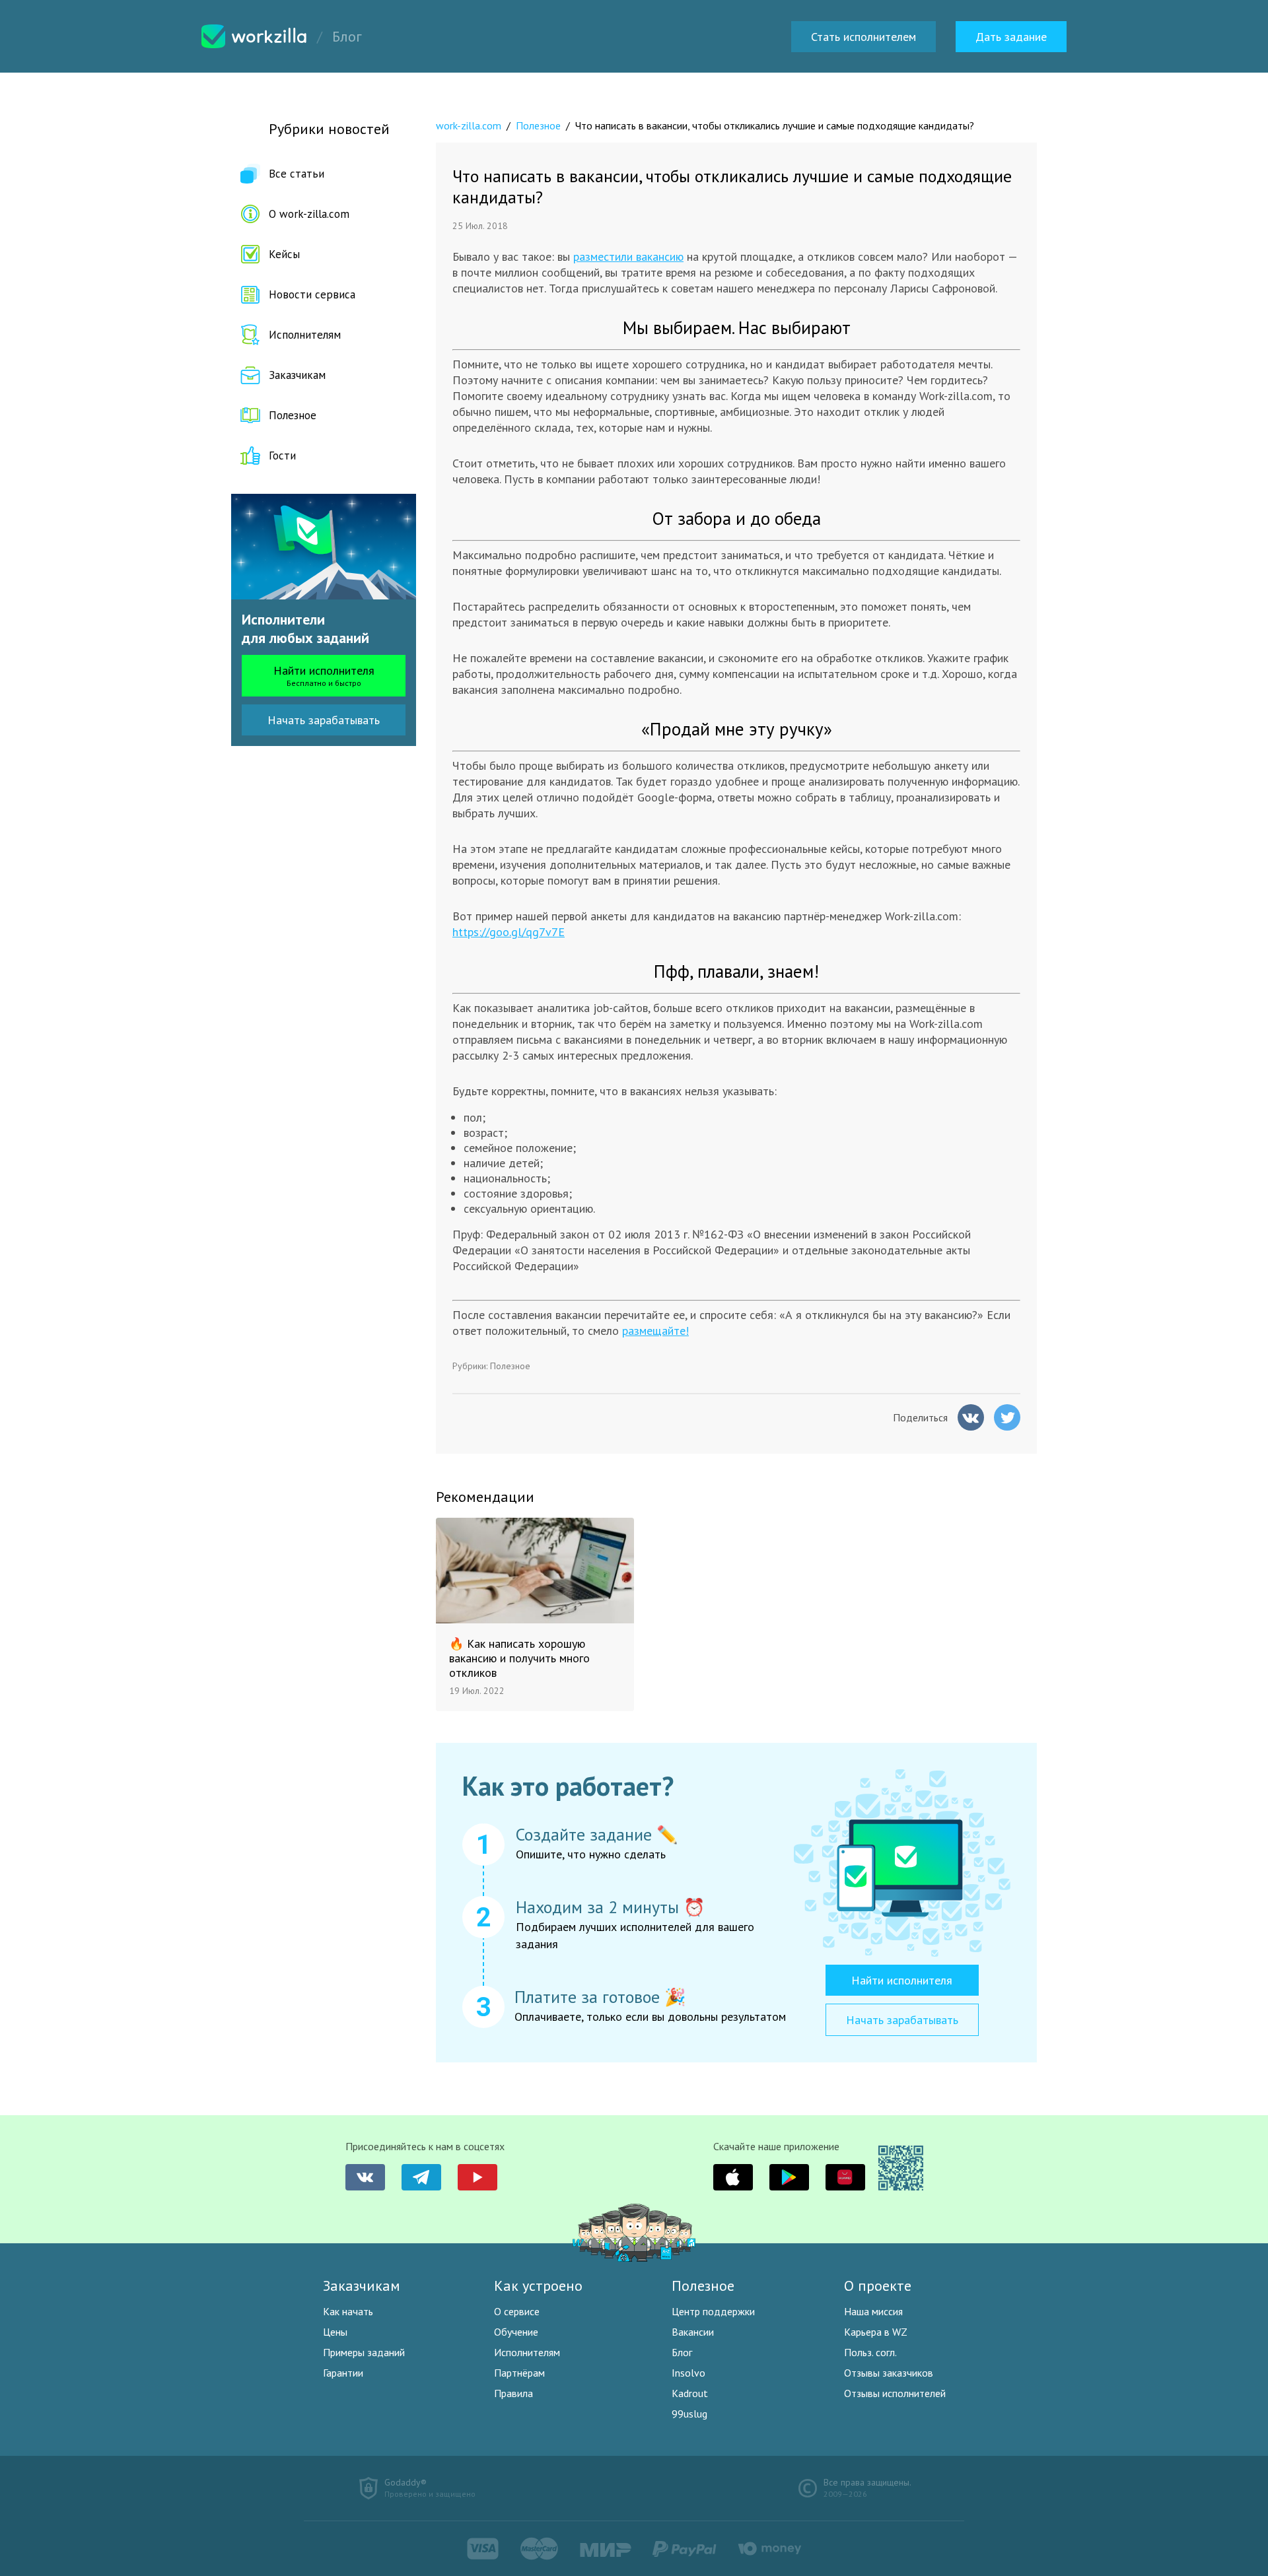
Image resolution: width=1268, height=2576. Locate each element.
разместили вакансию (628, 256)
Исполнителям (305, 335)
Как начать (348, 2311)
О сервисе (517, 2311)
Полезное (293, 415)
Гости (282, 456)
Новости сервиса (312, 294)
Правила (513, 2393)
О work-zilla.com (309, 214)
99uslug (689, 2414)
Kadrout (690, 2393)
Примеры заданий (364, 2352)
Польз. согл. (870, 2352)
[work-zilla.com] (254, 36)
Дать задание (1011, 37)
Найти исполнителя (324, 675)
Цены (335, 2332)
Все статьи (297, 174)
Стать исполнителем (863, 37)
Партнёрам (519, 2373)
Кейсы (284, 254)
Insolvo (688, 2373)
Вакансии (693, 2332)
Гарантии (343, 2373)
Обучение (516, 2332)
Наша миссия (873, 2311)
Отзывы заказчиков (889, 2373)
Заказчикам (297, 375)
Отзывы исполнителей (895, 2393)
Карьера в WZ (876, 2332)
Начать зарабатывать (324, 720)
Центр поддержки (713, 2311)
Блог (682, 2352)
